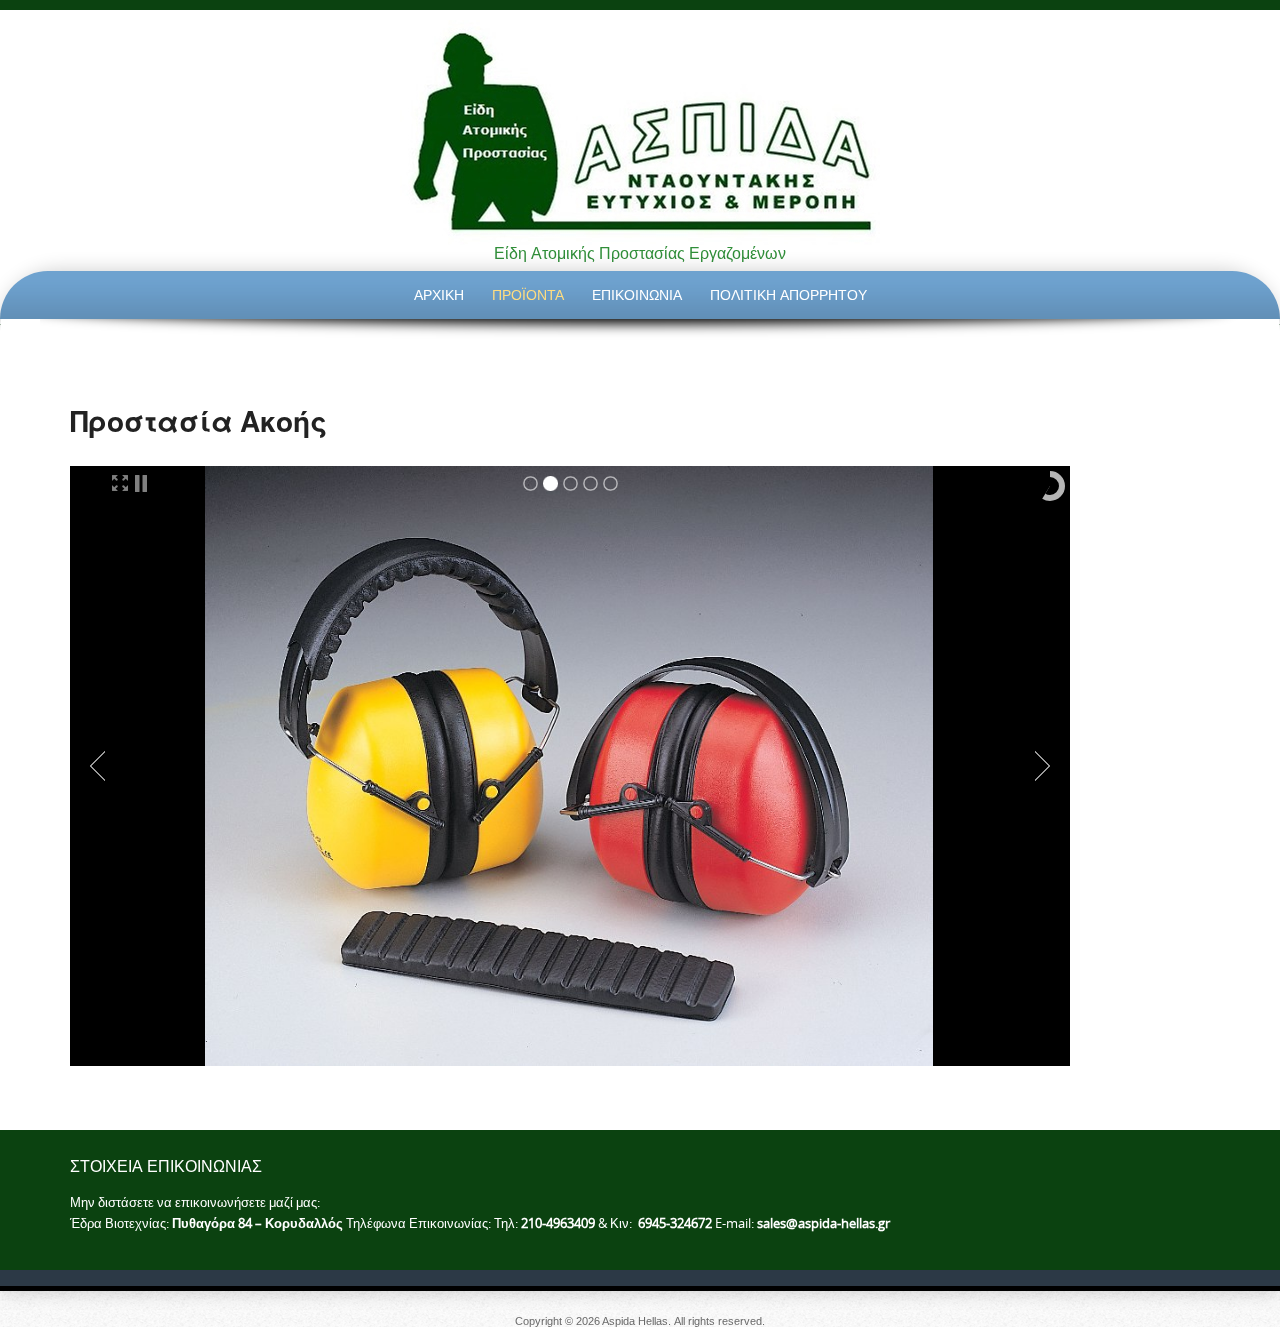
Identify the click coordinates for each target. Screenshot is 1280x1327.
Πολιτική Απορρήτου (788, 294)
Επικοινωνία (637, 294)
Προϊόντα (528, 294)
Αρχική (439, 294)
